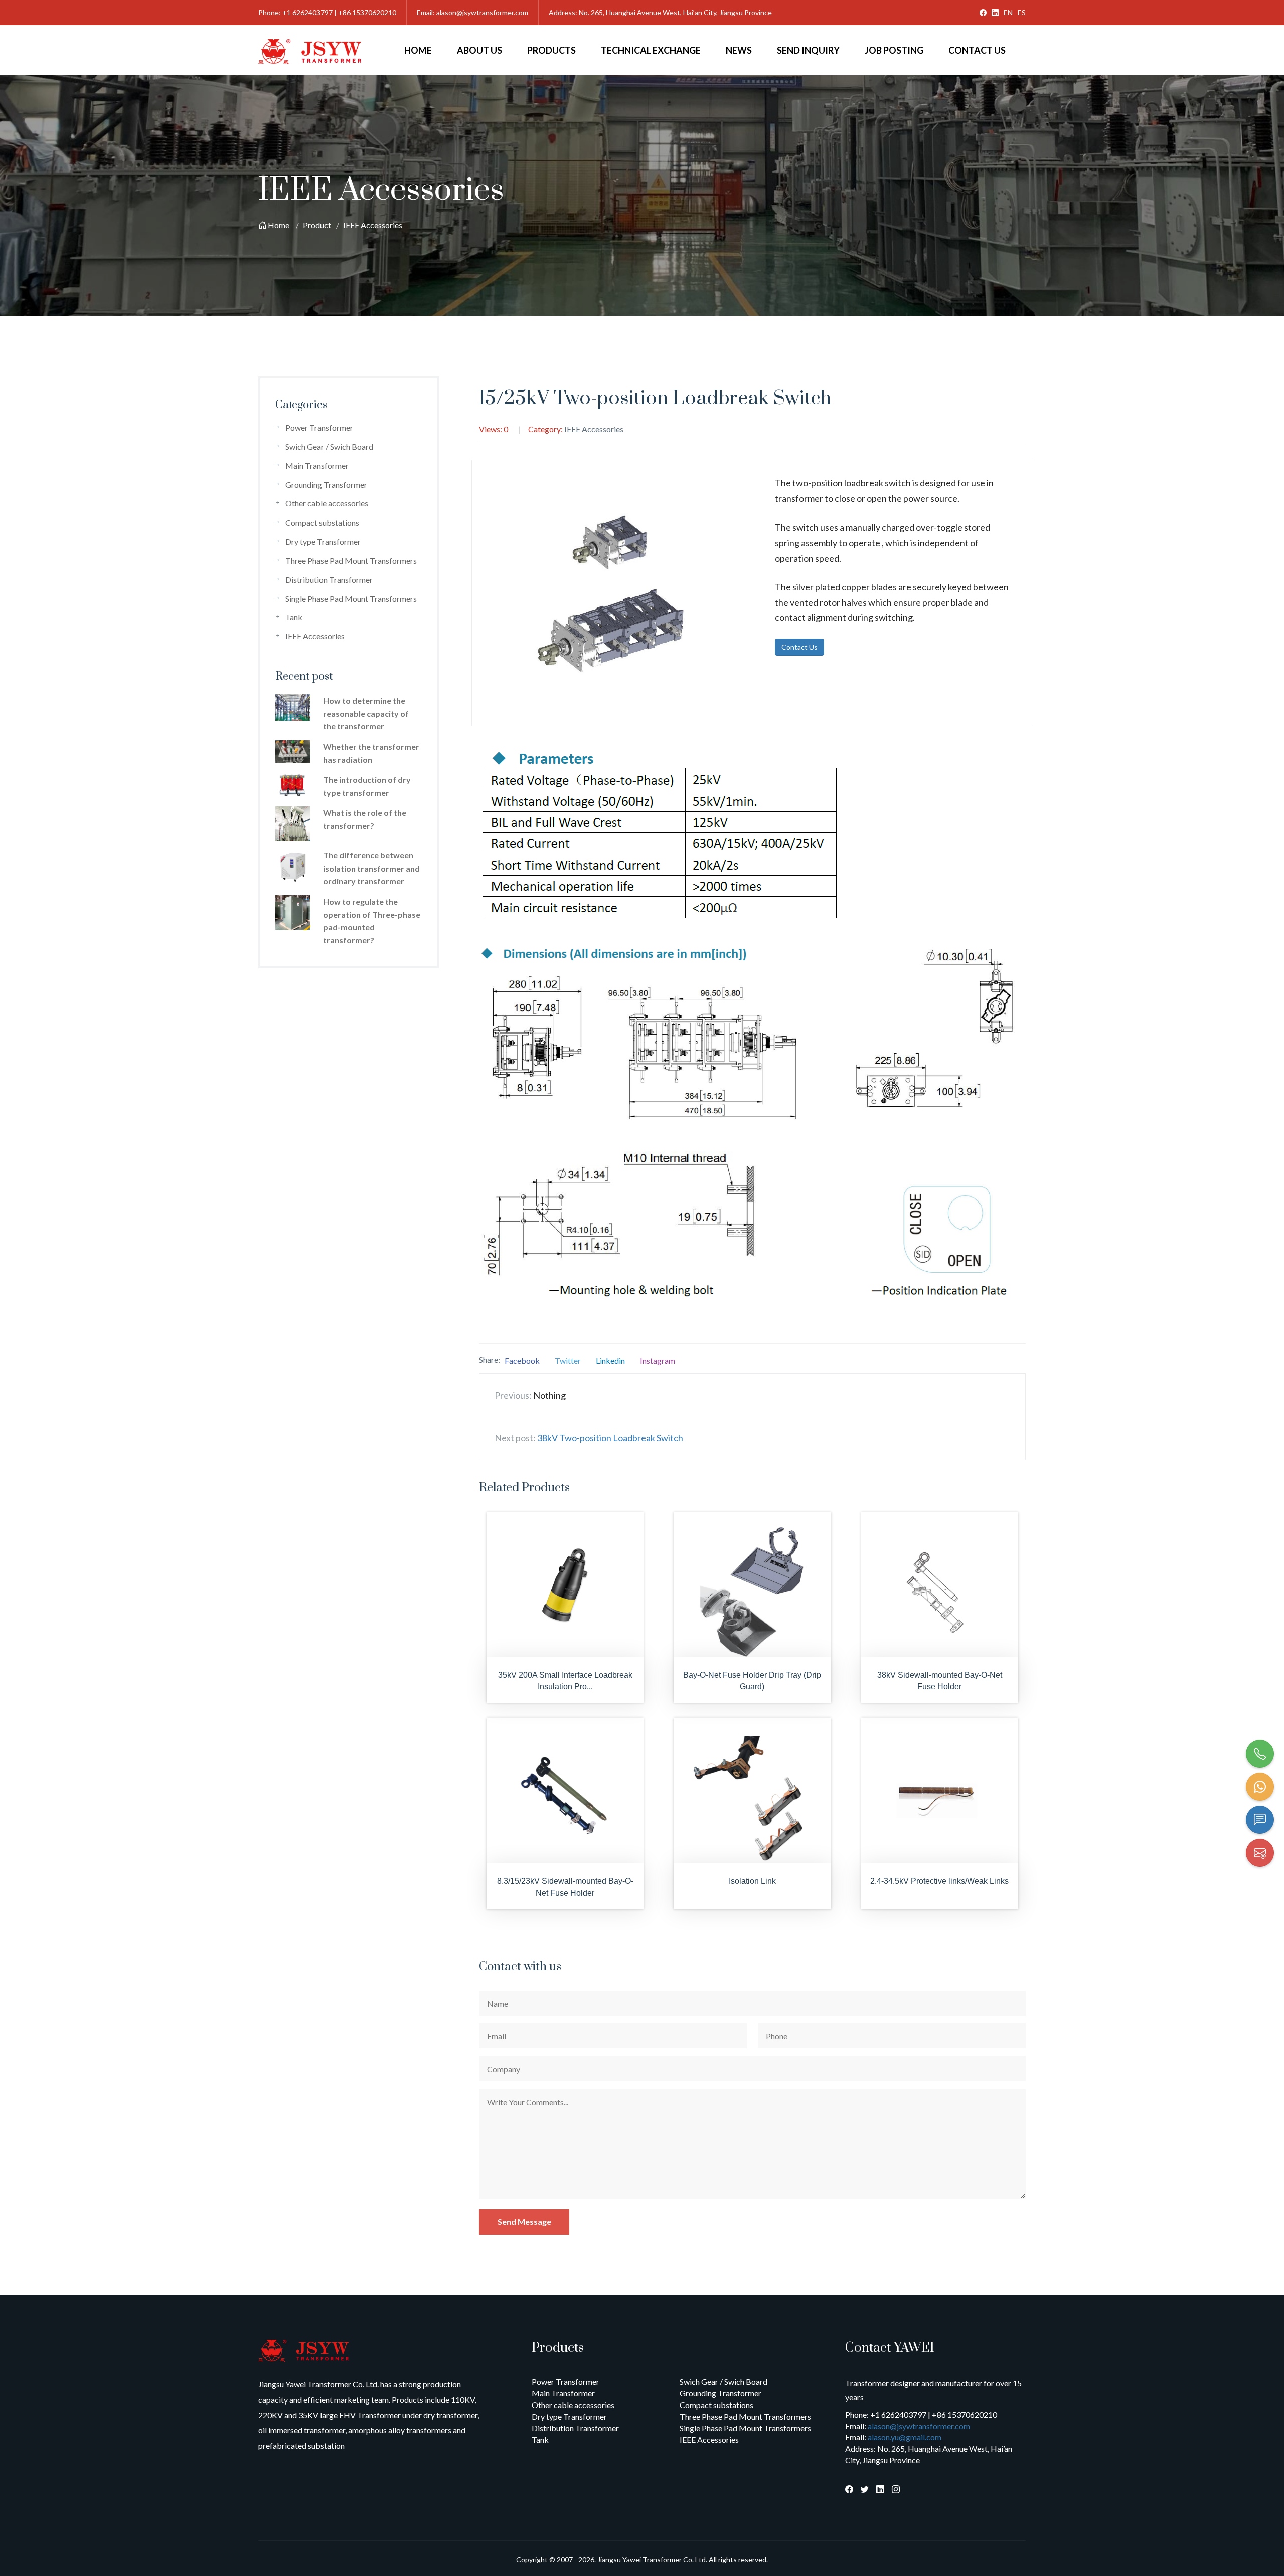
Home (418, 50)
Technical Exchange (651, 50)
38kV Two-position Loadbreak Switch (610, 1438)
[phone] (1260, 1754)
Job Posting (894, 50)
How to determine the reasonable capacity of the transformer (366, 713)
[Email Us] (1260, 1853)
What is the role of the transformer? (365, 819)
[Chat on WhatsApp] (1260, 1787)
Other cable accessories (327, 503)
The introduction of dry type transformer (367, 786)
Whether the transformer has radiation (371, 753)
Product (317, 225)
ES (1022, 12)
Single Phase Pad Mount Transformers (351, 598)
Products (551, 50)
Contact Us (977, 50)
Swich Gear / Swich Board (329, 447)
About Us (479, 50)
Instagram (658, 1361)
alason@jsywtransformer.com (482, 12)
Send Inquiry (808, 50)
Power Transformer (319, 427)
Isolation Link (752, 1881)
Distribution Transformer (329, 579)
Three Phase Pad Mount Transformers (351, 560)
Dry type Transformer (323, 541)
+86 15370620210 (367, 12)
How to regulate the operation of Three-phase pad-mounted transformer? (372, 921)
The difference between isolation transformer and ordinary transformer (371, 868)
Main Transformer (317, 466)
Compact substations (322, 522)
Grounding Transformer (326, 485)
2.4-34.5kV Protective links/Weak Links (939, 1881)
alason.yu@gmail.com (905, 2437)
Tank (294, 617)
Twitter (568, 1361)
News (739, 50)
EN (1008, 12)
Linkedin (610, 1361)
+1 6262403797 (307, 12)
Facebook (522, 1361)
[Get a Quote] (1260, 1820)
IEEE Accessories (373, 225)
